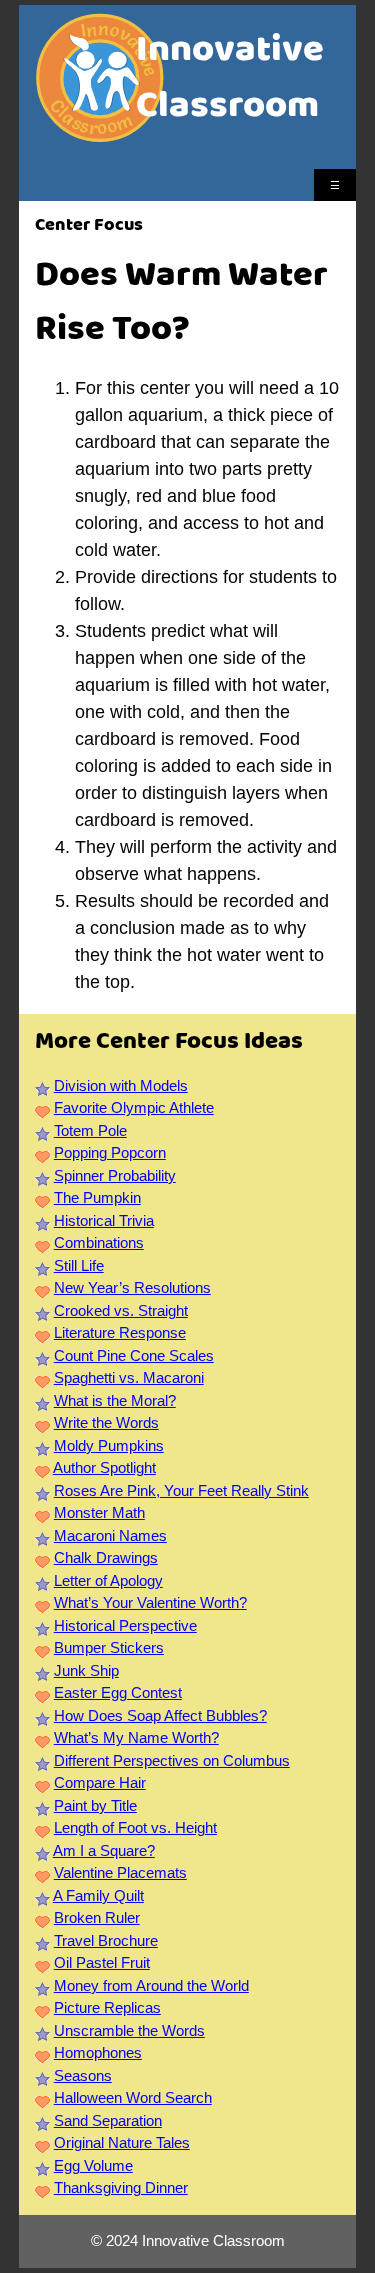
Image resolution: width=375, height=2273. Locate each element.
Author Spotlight (104, 1467)
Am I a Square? (104, 1850)
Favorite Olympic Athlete (134, 1107)
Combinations (99, 1242)
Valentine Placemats (120, 1872)
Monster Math (99, 1512)
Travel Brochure (106, 1940)
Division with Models (121, 1085)
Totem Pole (90, 1130)
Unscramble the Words (129, 2030)
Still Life (79, 1265)
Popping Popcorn (110, 1152)
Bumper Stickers (109, 1647)
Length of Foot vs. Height (135, 1827)
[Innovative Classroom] (100, 132)
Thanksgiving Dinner (121, 2187)
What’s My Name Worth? (136, 1737)
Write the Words (106, 1422)
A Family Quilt (98, 1895)
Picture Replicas (107, 2007)
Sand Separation (108, 2120)
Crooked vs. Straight (121, 1310)
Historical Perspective (125, 1625)
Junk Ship (86, 1670)
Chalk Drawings (106, 1557)
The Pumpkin (97, 1197)
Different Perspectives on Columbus (172, 1760)
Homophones (98, 2052)
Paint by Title (95, 1805)
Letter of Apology (108, 1580)
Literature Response (120, 1332)
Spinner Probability (115, 1175)
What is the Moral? (115, 1400)
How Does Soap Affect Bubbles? (160, 1715)
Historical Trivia (104, 1220)
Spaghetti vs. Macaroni (129, 1377)
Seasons (83, 2075)
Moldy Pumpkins (109, 1445)
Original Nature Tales (122, 2142)
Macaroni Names (110, 1535)
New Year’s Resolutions (132, 1287)
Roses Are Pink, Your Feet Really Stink (181, 1490)
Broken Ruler (97, 1917)
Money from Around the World (151, 1985)
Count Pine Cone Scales (134, 1355)
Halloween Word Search (133, 2097)
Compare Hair (100, 1782)
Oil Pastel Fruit (102, 1962)
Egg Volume (93, 2165)
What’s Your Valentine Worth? (150, 1602)
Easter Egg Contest (118, 1692)
